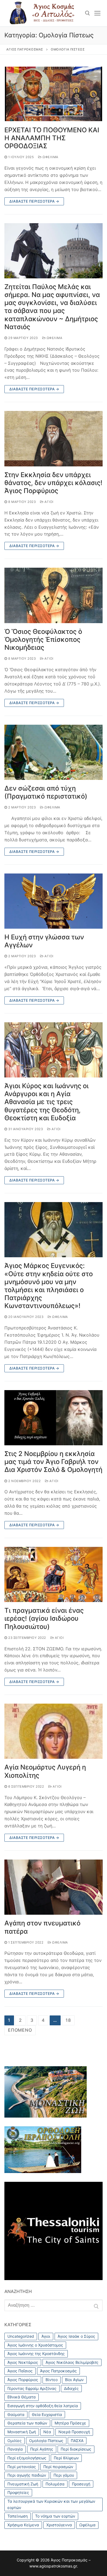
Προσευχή (81, 2484)
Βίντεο (52, 2380)
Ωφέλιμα (50, 157)
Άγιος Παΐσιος (20, 2371)
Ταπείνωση (18, 2516)
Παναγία (15, 2449)
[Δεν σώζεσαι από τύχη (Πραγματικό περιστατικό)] (54, 752)
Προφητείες (18, 2492)
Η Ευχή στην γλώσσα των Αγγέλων (44, 941)
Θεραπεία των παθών (27, 2423)
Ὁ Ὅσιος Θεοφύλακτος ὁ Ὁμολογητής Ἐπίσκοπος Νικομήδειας (43, 639)
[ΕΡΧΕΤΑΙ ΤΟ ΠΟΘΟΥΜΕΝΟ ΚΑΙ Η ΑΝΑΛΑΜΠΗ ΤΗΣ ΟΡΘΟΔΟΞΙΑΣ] (54, 94)
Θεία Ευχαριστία (47, 2414)
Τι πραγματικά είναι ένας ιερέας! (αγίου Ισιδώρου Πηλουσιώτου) (44, 1618)
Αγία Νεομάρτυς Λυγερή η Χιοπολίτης (45, 1771)
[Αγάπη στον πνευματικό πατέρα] (54, 1887)
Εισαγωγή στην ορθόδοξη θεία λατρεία (43, 2406)
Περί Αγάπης (42, 2449)
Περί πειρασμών (58, 2467)
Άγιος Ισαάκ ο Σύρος (76, 2336)
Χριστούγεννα (59, 2525)
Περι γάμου (64, 2475)
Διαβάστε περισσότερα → (34, 201)
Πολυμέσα (55, 2484)
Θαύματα (16, 2414)
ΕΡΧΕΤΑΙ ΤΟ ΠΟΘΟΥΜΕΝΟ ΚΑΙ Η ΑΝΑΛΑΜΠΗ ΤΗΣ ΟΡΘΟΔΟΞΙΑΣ (52, 138)
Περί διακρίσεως (76, 2449)
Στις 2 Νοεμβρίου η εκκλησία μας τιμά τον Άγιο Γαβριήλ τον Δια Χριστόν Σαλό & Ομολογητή (53, 1462)
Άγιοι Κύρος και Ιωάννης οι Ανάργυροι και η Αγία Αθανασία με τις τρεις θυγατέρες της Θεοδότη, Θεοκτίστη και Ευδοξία (47, 1102)
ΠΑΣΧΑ (77, 2441)
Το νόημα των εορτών (55, 2516)
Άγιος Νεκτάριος (23, 2362)
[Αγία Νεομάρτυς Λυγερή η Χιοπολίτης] (54, 1731)
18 (68, 2020)
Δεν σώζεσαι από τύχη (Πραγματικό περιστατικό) (46, 792)
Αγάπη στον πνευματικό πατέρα (42, 1927)
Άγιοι (49, 502)
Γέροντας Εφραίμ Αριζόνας (32, 2388)
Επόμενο (20, 2030)
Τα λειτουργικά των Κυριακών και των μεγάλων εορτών (51, 2504)
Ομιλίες (15, 2441)
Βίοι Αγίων (74, 2380)
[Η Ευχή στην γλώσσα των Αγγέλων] (54, 901)
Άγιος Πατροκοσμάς (58, 2371)
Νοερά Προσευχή (74, 2432)
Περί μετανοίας (22, 2467)
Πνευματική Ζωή (23, 2484)
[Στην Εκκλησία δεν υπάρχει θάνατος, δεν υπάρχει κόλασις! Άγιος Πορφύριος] (54, 439)
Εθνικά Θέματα (22, 2397)
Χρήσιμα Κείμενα (23, 2525)
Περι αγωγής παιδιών (27, 2475)
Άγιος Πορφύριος (23, 2380)
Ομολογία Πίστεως (46, 2441)
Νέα (47, 2432)
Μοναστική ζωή (22, 2432)
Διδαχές (71, 2388)
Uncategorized (21, 2336)
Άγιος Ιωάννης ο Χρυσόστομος (35, 2345)
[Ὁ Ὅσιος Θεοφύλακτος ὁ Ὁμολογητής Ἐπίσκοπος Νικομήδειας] (54, 595)
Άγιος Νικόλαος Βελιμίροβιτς (72, 2362)
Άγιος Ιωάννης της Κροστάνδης (36, 2354)
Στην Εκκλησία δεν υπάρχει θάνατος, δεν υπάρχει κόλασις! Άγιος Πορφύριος (53, 483)
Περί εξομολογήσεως (27, 2458)
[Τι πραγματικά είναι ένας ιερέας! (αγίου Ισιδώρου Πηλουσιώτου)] (54, 1574)
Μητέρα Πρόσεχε (70, 2423)
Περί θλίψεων (66, 2458)
